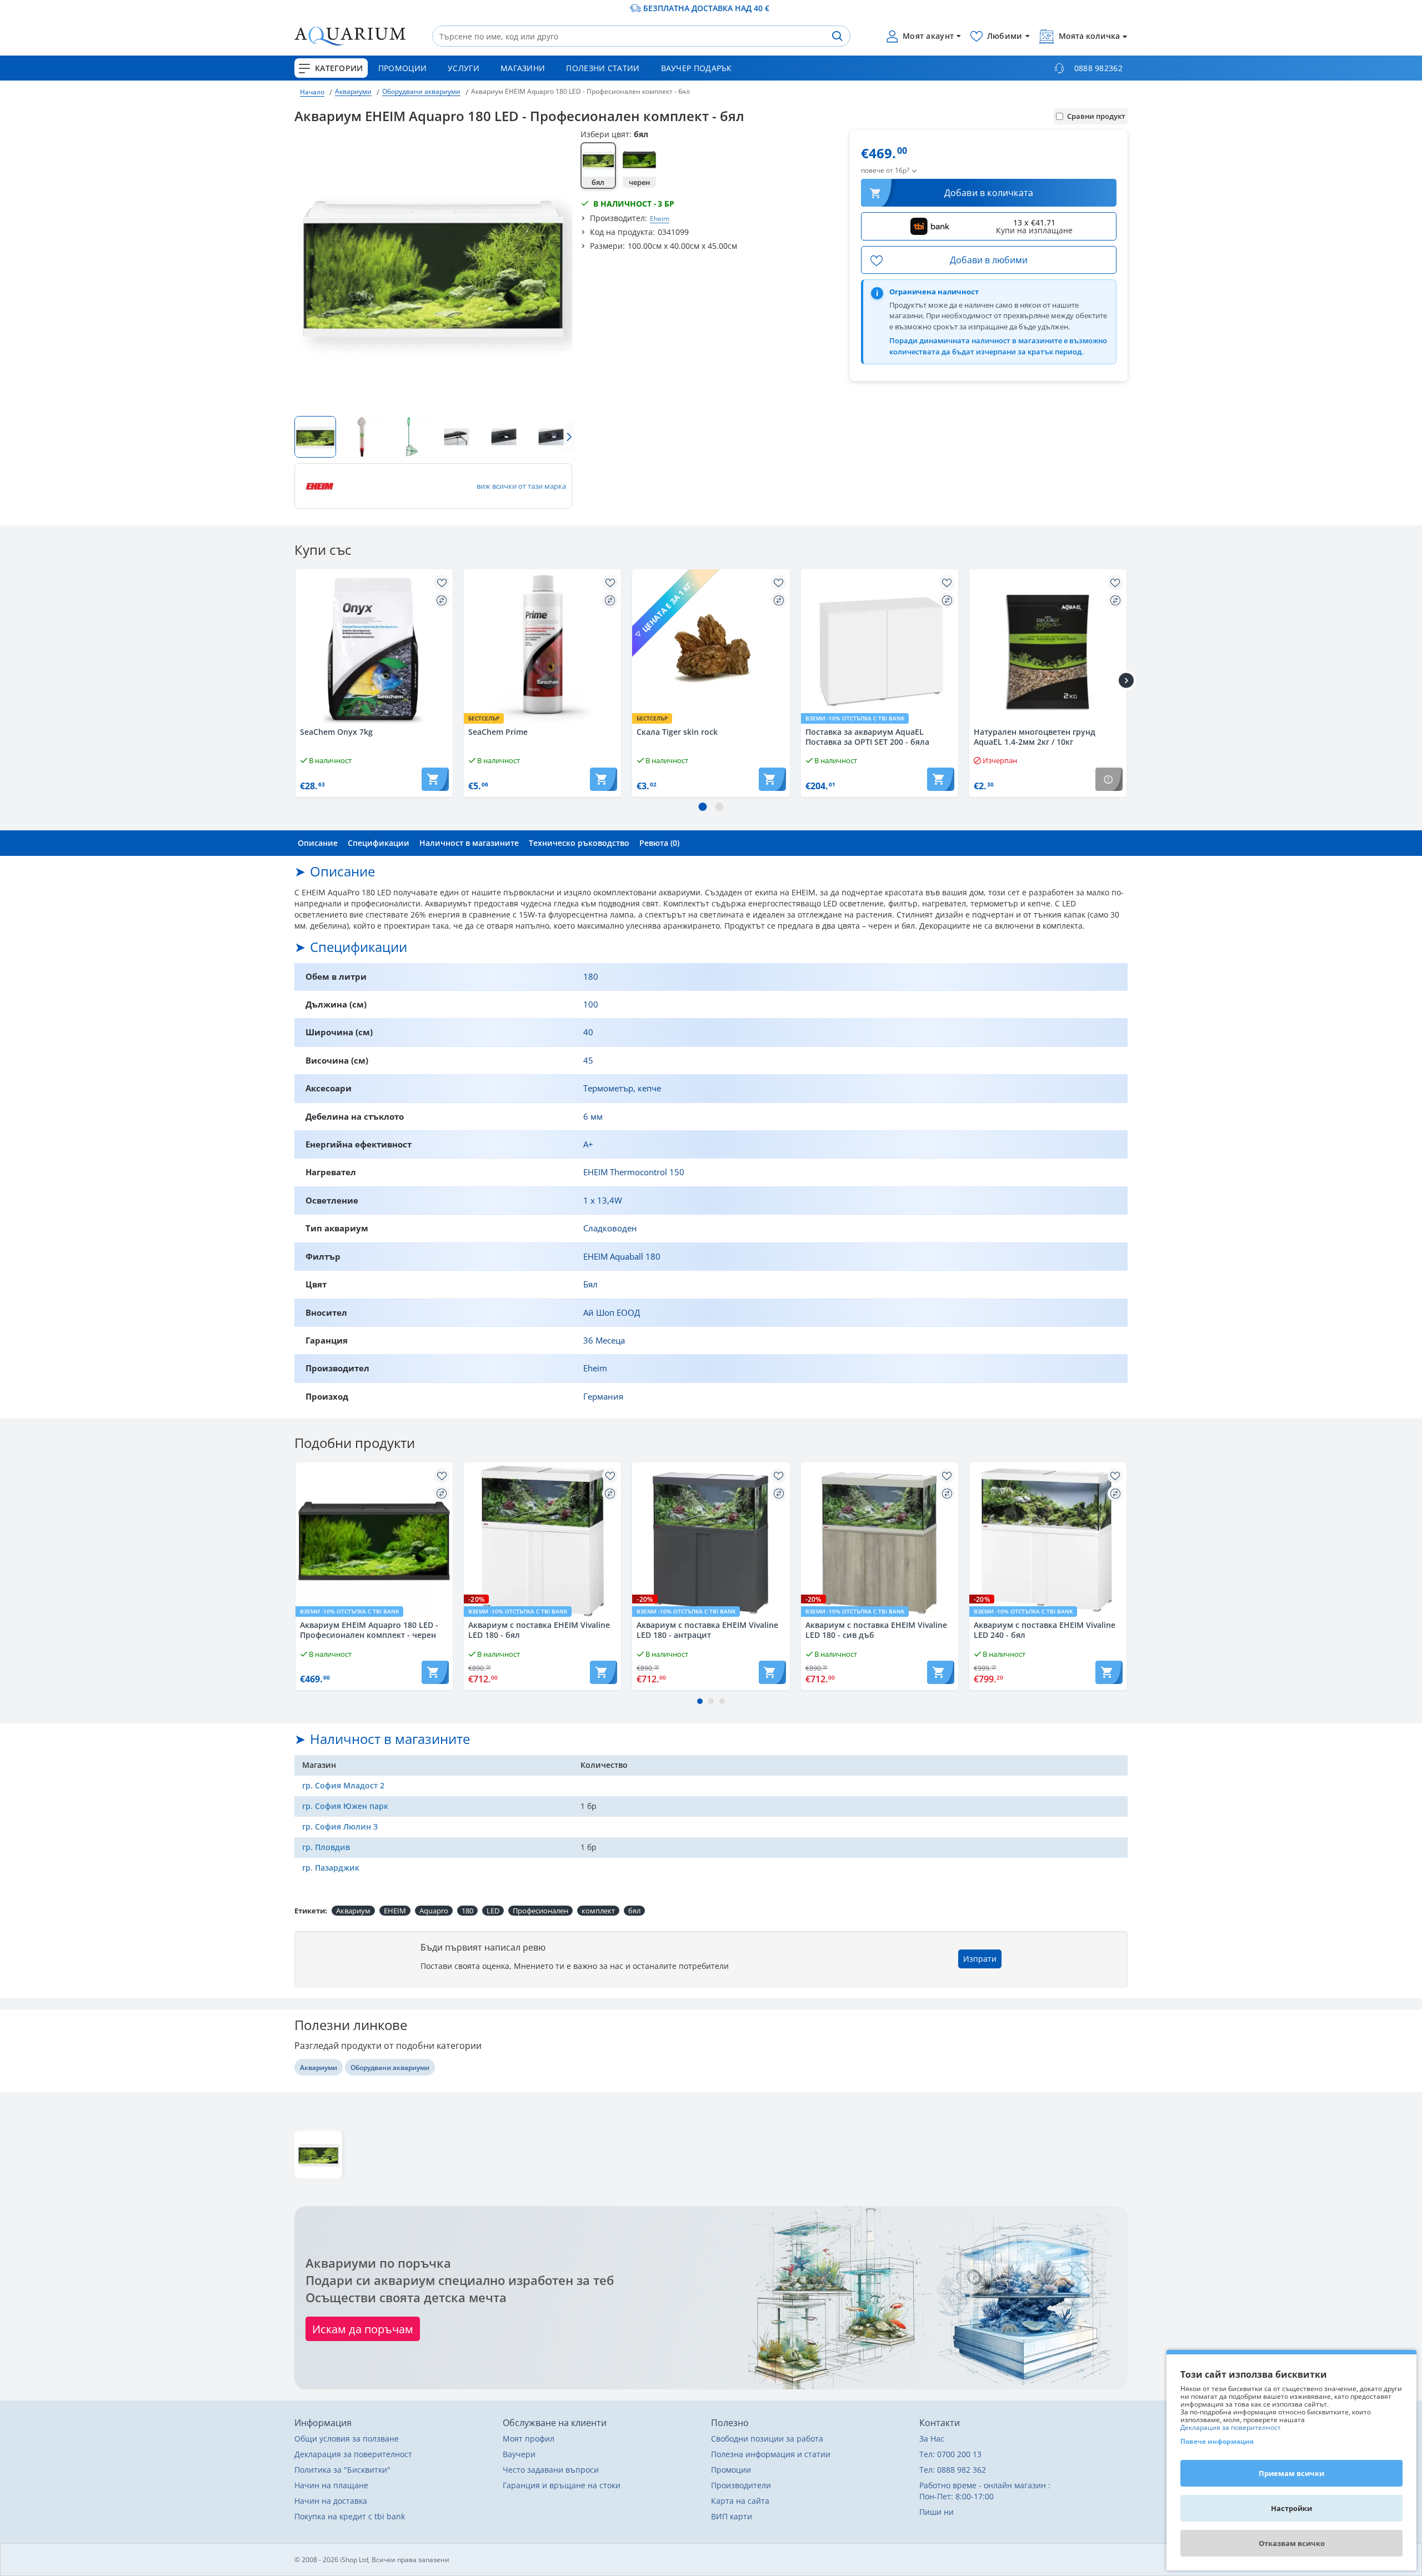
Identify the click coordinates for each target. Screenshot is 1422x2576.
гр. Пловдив (326, 1847)
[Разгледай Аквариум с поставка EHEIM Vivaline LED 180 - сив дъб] (880, 1541)
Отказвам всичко (1292, 2543)
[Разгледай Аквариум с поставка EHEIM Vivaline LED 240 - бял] (1048, 1541)
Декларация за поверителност (1231, 2427)
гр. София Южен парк (345, 1806)
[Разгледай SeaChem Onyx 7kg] (374, 648)
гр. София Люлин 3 (340, 1826)
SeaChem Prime (498, 732)
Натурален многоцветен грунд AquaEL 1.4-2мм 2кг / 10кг (1035, 737)
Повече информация (1217, 2441)
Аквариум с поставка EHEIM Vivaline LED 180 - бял (539, 1630)
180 (467, 1911)
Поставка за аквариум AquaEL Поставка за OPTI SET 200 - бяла (867, 737)
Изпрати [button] (980, 1959)
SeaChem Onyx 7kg (336, 732)
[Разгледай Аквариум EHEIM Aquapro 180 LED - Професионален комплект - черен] (374, 1541)
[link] (598, 166)
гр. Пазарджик (331, 1868)
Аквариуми (353, 91)
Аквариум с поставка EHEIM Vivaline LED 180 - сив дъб (876, 1630)
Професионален (540, 1911)
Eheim (660, 218)
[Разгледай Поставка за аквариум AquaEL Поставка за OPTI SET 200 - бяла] (880, 648)
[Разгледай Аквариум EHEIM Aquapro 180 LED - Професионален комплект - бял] (318, 2154)
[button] (297, 437)
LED (493, 1911)
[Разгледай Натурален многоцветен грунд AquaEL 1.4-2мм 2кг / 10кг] (1048, 648)
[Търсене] (837, 36)
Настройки (1291, 2508)
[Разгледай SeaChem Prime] (542, 648)
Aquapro (434, 1911)
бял (634, 1911)
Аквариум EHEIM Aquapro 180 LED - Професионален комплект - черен (369, 1630)
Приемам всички (1291, 2473)
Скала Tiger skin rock (677, 732)
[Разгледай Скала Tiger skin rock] (711, 648)
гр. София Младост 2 (343, 1785)
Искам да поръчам (363, 2329)
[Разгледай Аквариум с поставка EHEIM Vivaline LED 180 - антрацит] (711, 1541)
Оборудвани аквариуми (421, 91)
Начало (312, 92)
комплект (598, 1911)
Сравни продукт (1096, 116)
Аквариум (353, 1911)
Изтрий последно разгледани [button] (1077, 2189)
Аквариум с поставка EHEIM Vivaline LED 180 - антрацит (707, 1630)
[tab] (318, 843)
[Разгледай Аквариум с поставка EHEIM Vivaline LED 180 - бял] (542, 1541)
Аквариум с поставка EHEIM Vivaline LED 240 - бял (1045, 1630)
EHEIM (395, 1911)
